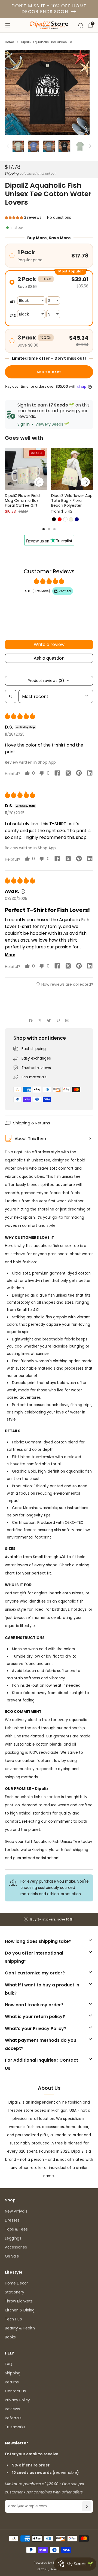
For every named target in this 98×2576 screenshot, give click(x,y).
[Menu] (8, 25)
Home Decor (16, 2283)
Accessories (16, 2247)
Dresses (12, 2220)
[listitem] (49, 1919)
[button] (14, 218)
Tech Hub (13, 2319)
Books (10, 2337)
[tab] (44, 529)
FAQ (9, 2364)
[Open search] (11, 696)
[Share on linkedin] (90, 774)
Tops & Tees (16, 2229)
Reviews (12, 2409)
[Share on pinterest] (79, 774)
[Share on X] (40, 1020)
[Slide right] (89, 146)
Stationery (15, 2292)
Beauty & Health (20, 2328)
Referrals (13, 2418)
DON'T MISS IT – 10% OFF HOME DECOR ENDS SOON (49, 9)
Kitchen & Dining (20, 2310)
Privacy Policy (17, 2400)
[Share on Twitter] (49, 1020)
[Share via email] (67, 1020)
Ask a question (49, 658)
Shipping (12, 174)
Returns (12, 2382)
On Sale (12, 2256)
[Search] (81, 25)
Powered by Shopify (49, 2563)
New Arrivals (16, 2211)
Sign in (24, 424)
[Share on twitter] (68, 774)
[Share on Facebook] (31, 1020)
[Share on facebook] (57, 774)
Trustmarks (15, 2427)
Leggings (13, 2238)
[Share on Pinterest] (58, 1020)
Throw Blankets (19, 2301)
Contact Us (15, 2391)
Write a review (49, 644)
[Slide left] (9, 146)
